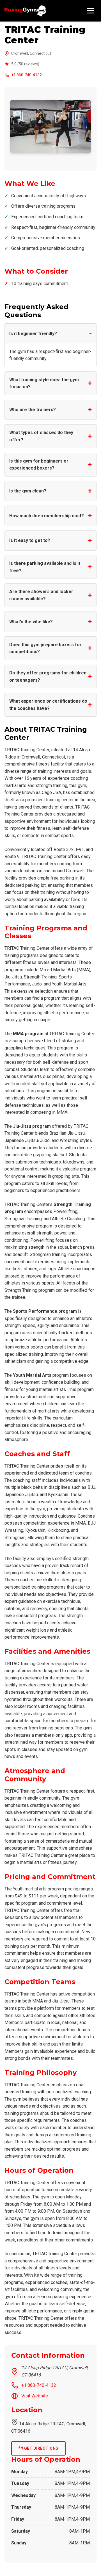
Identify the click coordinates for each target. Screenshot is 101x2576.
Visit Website (35, 2396)
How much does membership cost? (47, 516)
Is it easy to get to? (30, 540)
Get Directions (41, 2448)
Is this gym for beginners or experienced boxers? (39, 465)
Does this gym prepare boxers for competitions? (45, 648)
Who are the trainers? (33, 410)
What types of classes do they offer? (41, 436)
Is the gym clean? (28, 491)
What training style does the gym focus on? (44, 383)
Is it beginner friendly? (33, 334)
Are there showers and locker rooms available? (41, 595)
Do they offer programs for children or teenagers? (48, 676)
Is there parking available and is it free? (45, 567)
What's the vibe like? (31, 622)
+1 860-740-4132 (27, 75)
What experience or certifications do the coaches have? (48, 705)
